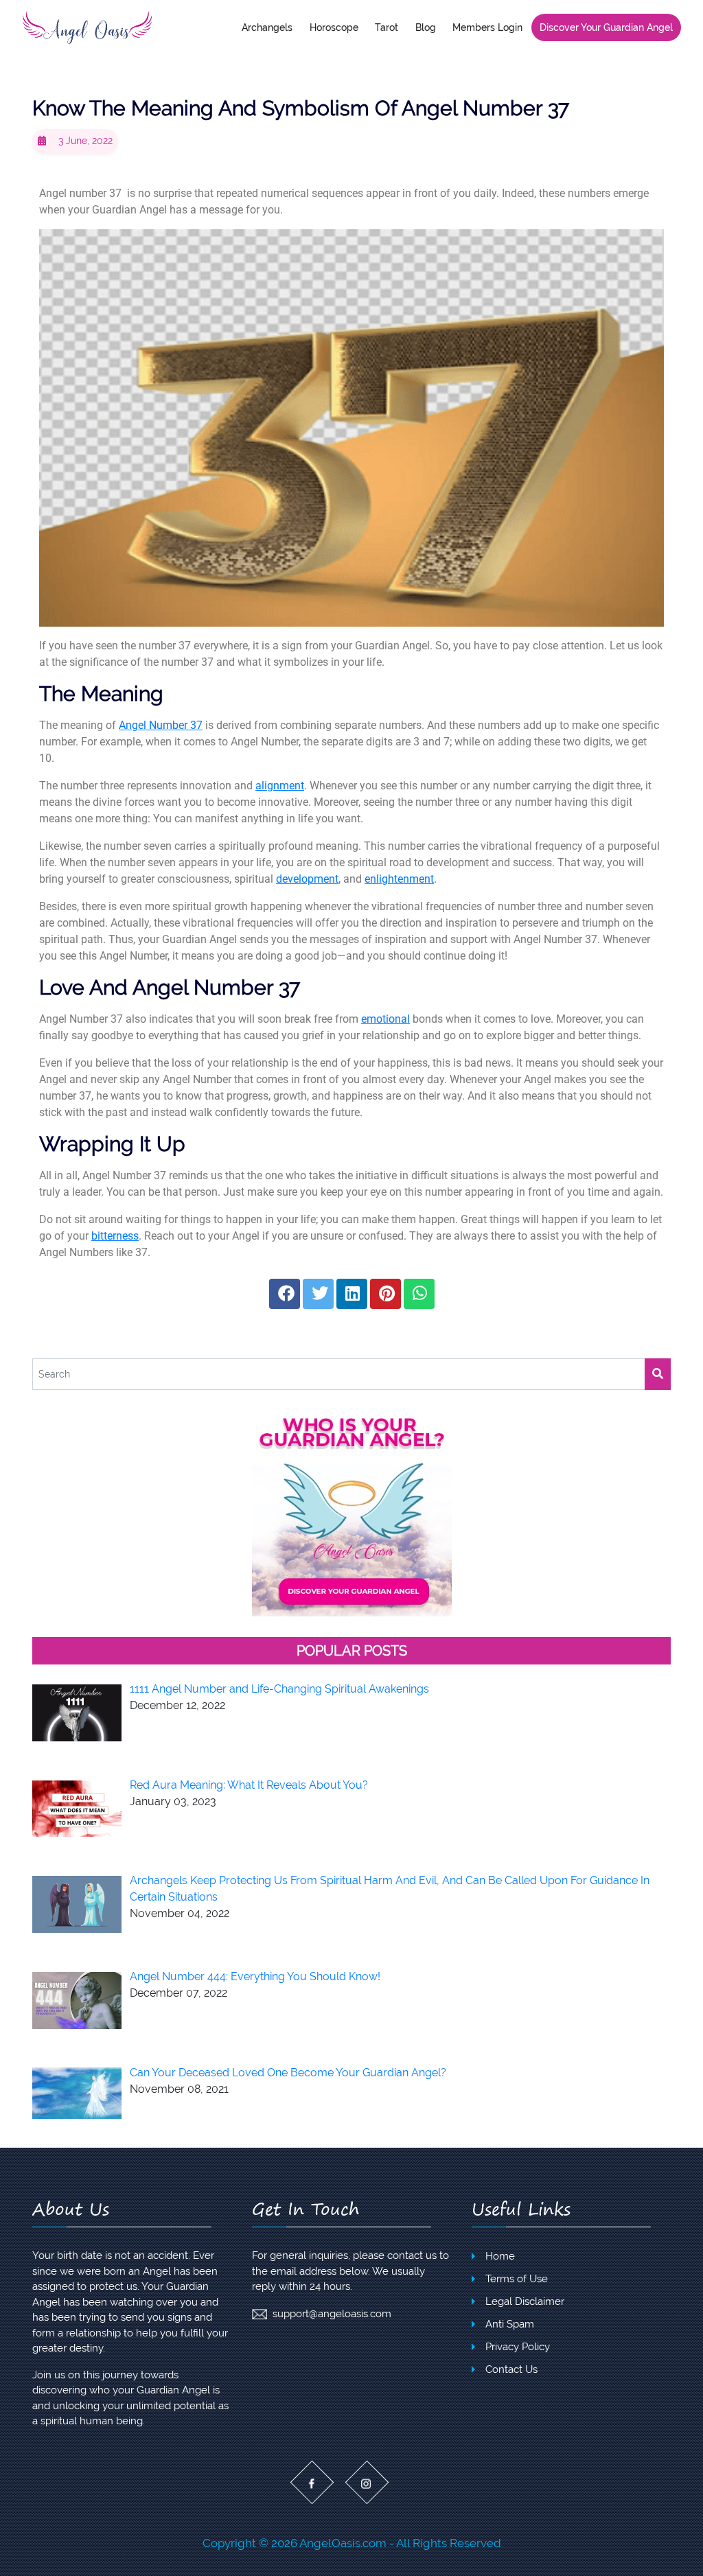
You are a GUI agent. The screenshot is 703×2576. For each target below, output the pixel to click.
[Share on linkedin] (352, 1294)
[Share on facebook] (285, 1294)
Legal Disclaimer (525, 2301)
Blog (426, 27)
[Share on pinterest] (385, 1294)
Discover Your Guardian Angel (606, 27)
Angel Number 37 (161, 725)
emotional (385, 1019)
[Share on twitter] (318, 1294)
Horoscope (334, 27)
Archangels (267, 27)
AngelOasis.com (343, 2543)
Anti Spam (510, 2324)
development (307, 879)
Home (500, 2256)
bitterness (115, 1236)
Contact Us (511, 2369)
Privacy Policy (518, 2347)
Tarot (387, 27)
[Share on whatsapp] (419, 1294)
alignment (280, 786)
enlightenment (399, 879)
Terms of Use (517, 2279)
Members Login (487, 27)
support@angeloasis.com (332, 2314)
